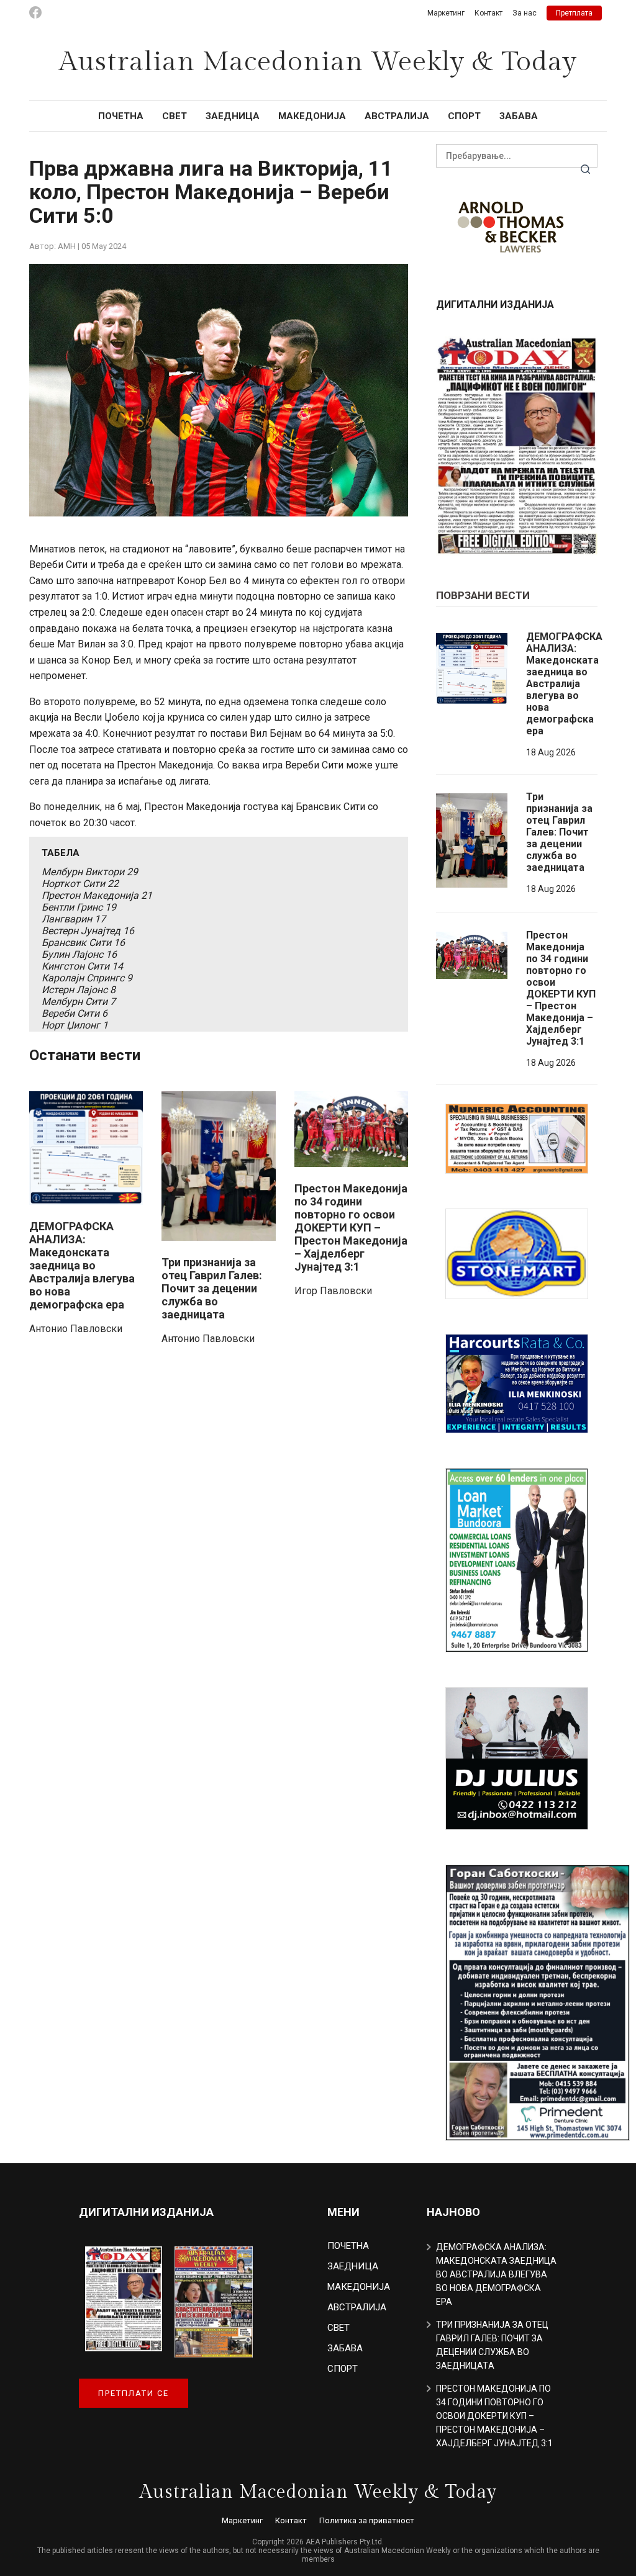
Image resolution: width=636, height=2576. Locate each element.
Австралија (397, 116)
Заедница (233, 116)
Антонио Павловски (76, 1329)
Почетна (121, 116)
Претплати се (134, 2393)
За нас (525, 13)
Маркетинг (446, 13)
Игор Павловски (333, 1291)
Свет (175, 116)
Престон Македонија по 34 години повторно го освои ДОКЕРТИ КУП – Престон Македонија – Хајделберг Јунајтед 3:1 (351, 1227)
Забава (519, 116)
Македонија (312, 116)
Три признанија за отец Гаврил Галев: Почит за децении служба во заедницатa (212, 1288)
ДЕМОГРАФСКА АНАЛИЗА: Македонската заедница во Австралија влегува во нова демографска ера (82, 1265)
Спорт (464, 116)
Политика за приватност (367, 2520)
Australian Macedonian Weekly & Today (318, 62)
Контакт (488, 13)
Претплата (574, 13)
